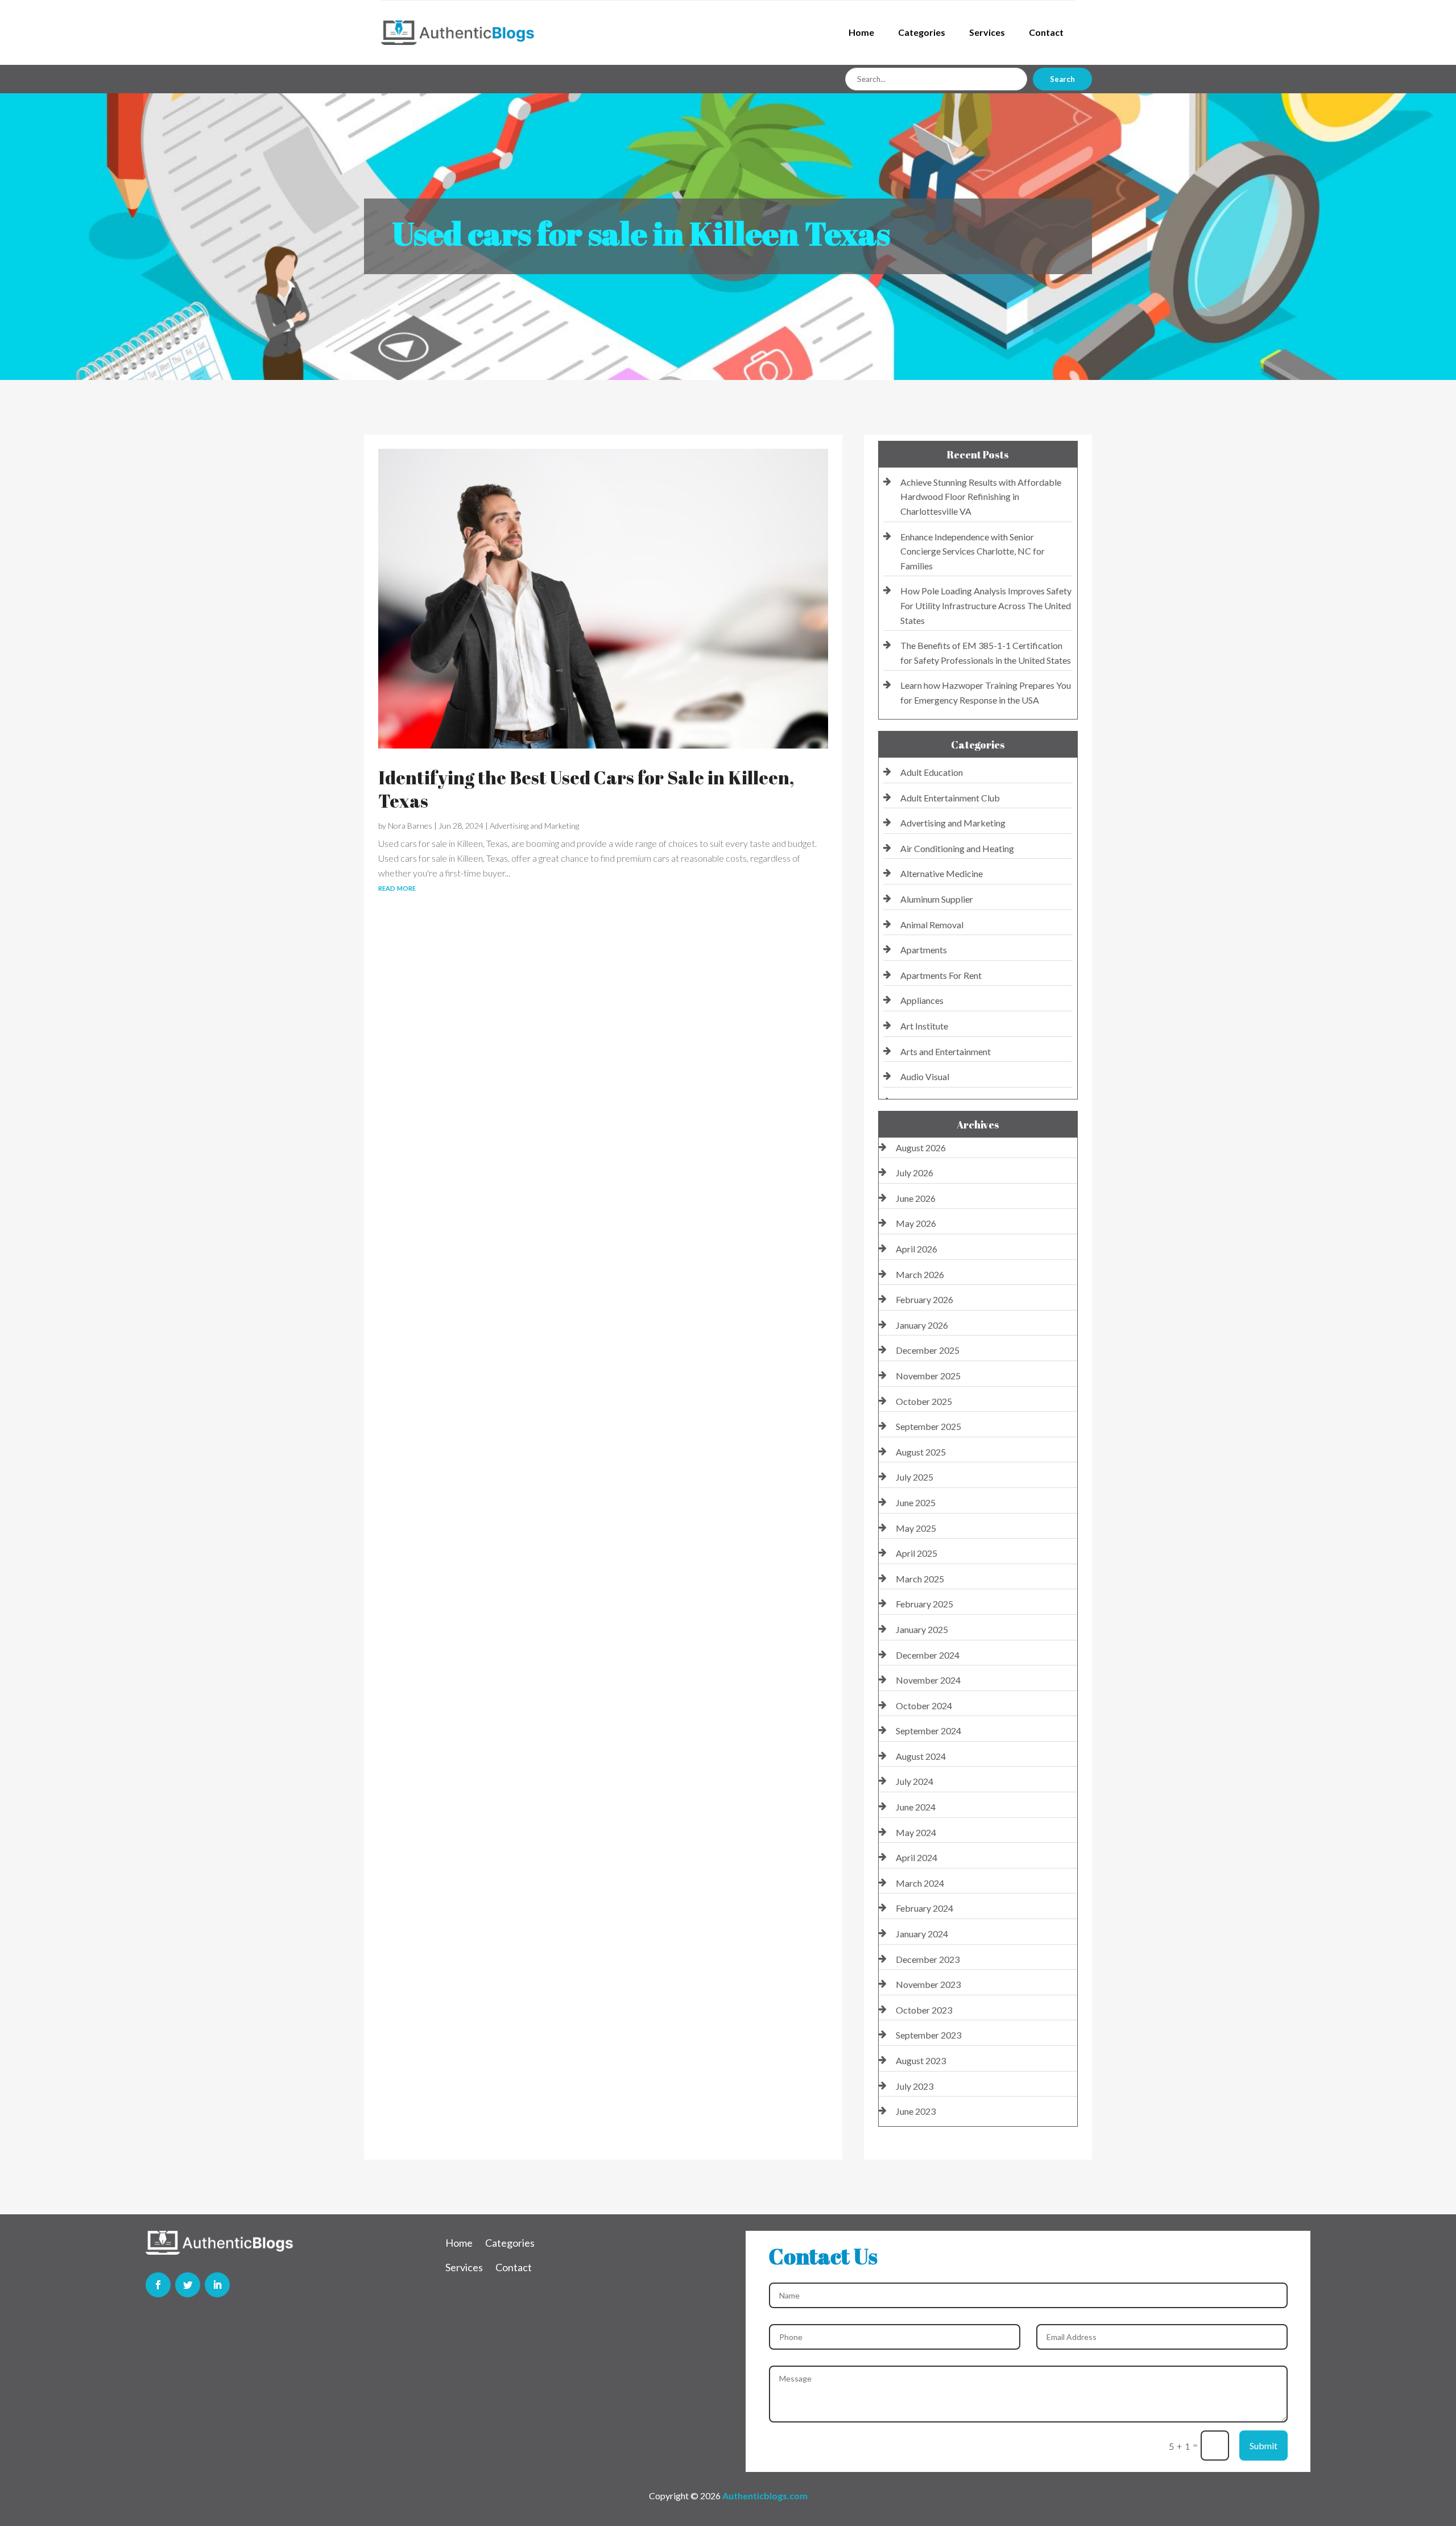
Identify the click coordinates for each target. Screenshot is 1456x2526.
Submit (1263, 2446)
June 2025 (916, 1502)
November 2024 (928, 1680)
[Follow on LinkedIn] (217, 2285)
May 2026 (916, 1223)
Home (861, 32)
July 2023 (915, 2086)
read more (397, 887)
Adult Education (932, 772)
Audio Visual (925, 1076)
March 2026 (920, 1274)
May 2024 (916, 1832)
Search (1062, 79)
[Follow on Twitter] (188, 2285)
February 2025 (925, 1604)
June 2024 (916, 1807)
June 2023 (916, 2111)
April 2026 (917, 1249)
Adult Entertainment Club (950, 798)
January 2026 (922, 1325)
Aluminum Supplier (937, 899)
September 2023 (928, 2035)
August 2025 (921, 1452)
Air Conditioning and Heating (957, 848)
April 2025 (917, 1553)
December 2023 (928, 1959)
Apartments (924, 950)
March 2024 (920, 1883)
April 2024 (917, 1857)
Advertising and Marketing (534, 826)
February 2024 (925, 1908)
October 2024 (924, 1706)
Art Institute (924, 1026)
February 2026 (925, 1299)
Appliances (922, 1000)
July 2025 (915, 1477)
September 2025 (928, 1426)
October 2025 (924, 1401)
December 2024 (928, 1655)
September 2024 (928, 1731)
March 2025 (920, 1579)
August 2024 (921, 1756)
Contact (1046, 32)
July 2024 (915, 1781)
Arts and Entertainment (946, 1051)
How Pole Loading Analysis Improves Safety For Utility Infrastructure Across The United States (986, 605)
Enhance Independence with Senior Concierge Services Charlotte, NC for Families (973, 551)
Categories (922, 32)
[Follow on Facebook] (158, 2285)
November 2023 (928, 1984)
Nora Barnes (410, 826)
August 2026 (921, 1148)
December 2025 (928, 1350)
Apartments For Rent (941, 975)
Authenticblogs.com (765, 2496)
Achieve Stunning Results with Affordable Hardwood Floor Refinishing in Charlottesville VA (981, 497)
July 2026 (915, 1173)
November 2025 (928, 1376)
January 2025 (922, 1629)
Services (987, 32)
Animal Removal (932, 925)
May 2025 (916, 1528)
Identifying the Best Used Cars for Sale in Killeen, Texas (586, 789)
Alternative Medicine (942, 873)
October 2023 (924, 2010)
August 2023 (921, 2060)
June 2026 (916, 1198)
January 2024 (922, 1934)
